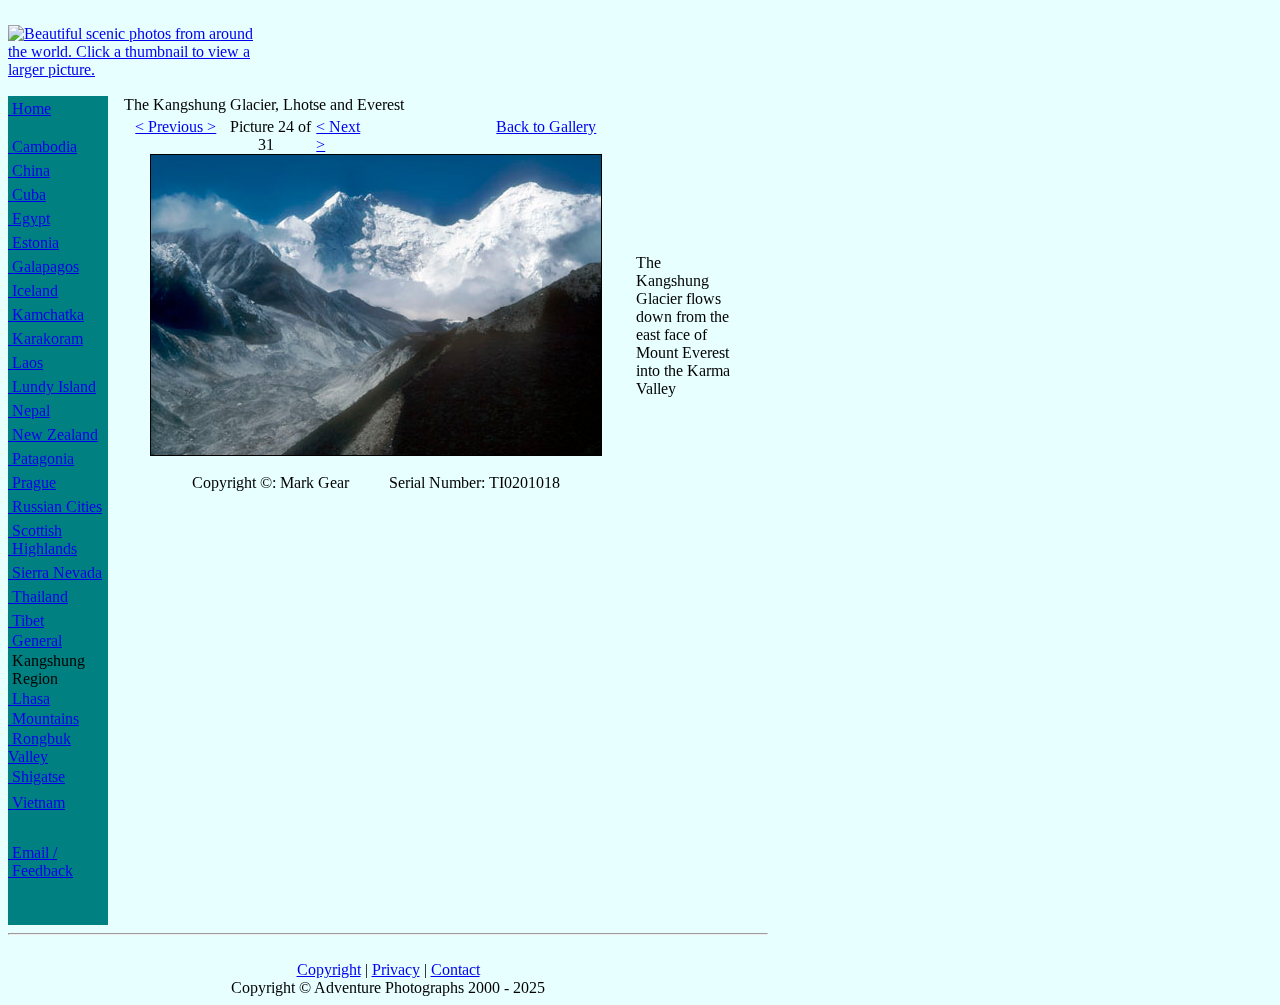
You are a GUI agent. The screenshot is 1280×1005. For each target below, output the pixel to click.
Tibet (26, 620)
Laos (25, 362)
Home (29, 108)
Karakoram (45, 338)
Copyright (329, 969)
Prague (32, 482)
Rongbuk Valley (39, 747)
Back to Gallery (546, 126)
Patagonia (41, 458)
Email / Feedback (40, 861)
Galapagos (43, 266)
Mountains (43, 718)
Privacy (396, 969)
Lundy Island (52, 386)
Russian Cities (55, 506)
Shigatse (36, 776)
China (29, 170)
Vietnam (36, 802)
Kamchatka (46, 314)
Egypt (29, 218)
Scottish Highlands (42, 539)
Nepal (29, 410)
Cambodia (42, 146)
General (35, 640)
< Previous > (175, 126)
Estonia (33, 242)
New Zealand (53, 434)
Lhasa (29, 698)
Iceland (33, 290)
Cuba (27, 194)
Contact (455, 969)
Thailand (38, 596)
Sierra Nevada (55, 572)
